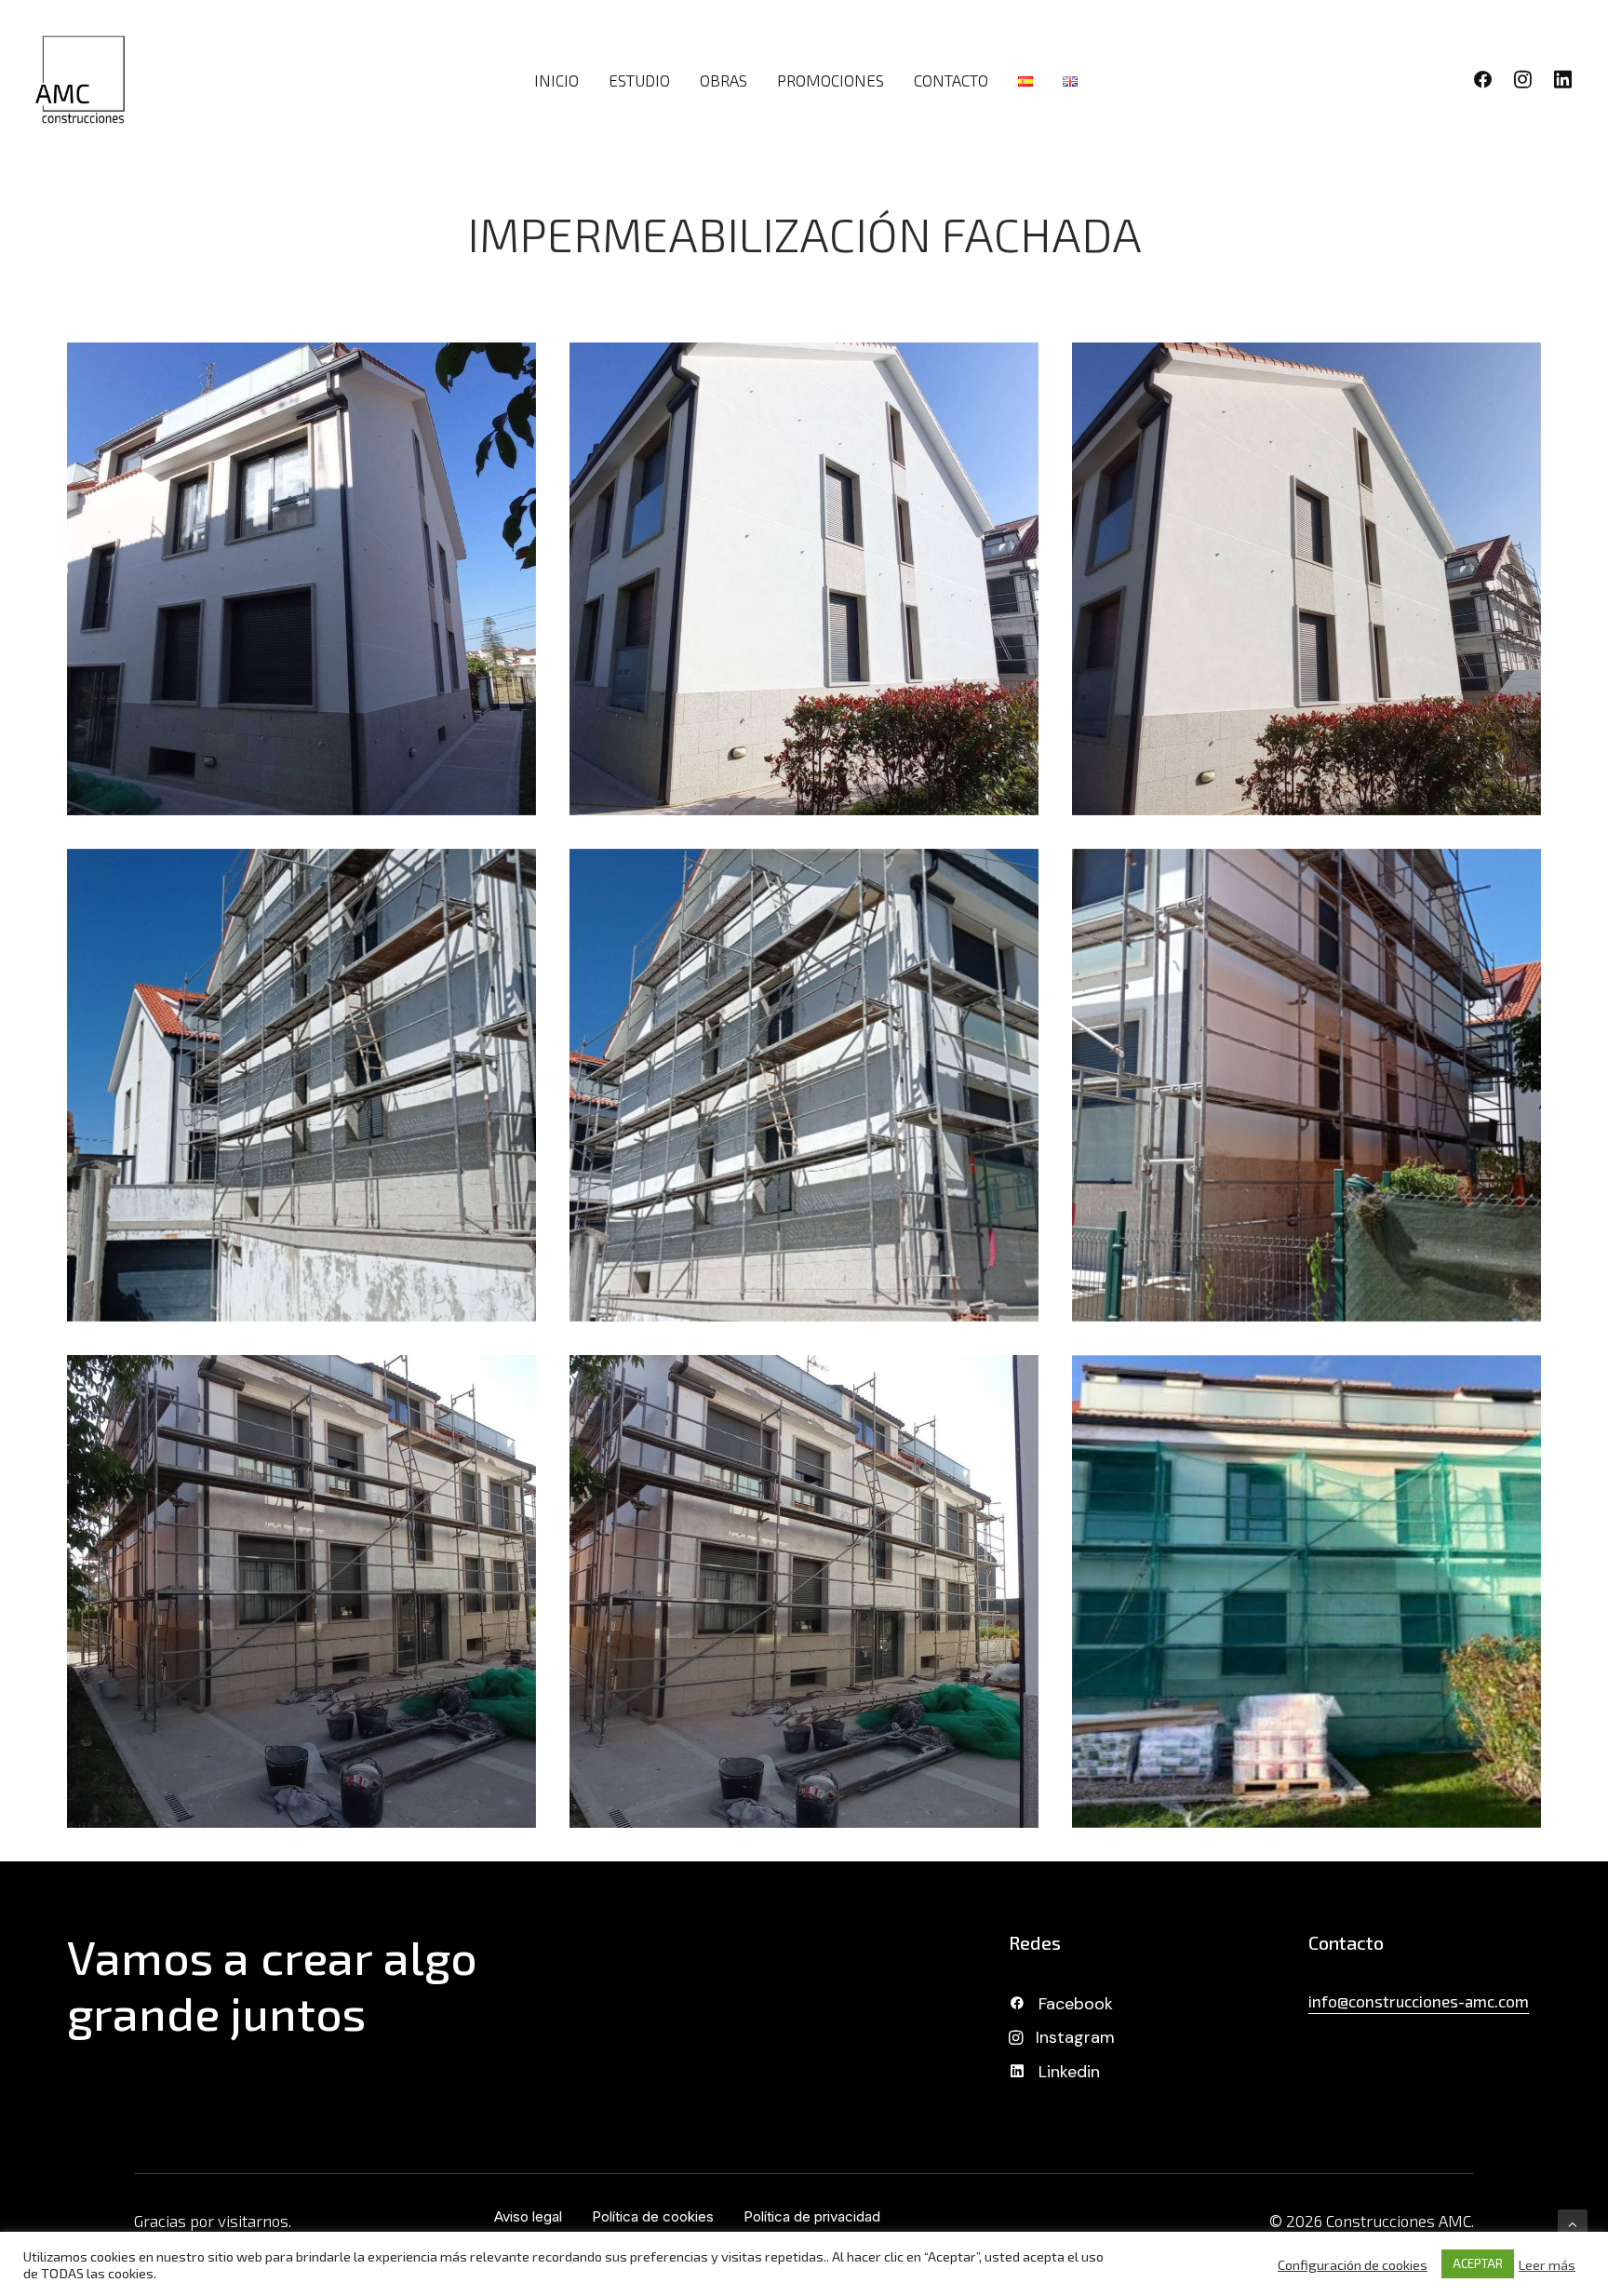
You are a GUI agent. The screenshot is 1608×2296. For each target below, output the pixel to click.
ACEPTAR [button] (1478, 2263)
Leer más (1547, 2264)
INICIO (556, 80)
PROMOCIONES (831, 80)
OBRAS (724, 80)
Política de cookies (653, 2216)
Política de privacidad (812, 2216)
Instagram (1075, 2037)
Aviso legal (528, 2216)
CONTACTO (951, 80)
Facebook (1076, 2004)
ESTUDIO (639, 80)
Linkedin (1069, 2072)
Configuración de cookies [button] (1353, 2264)
